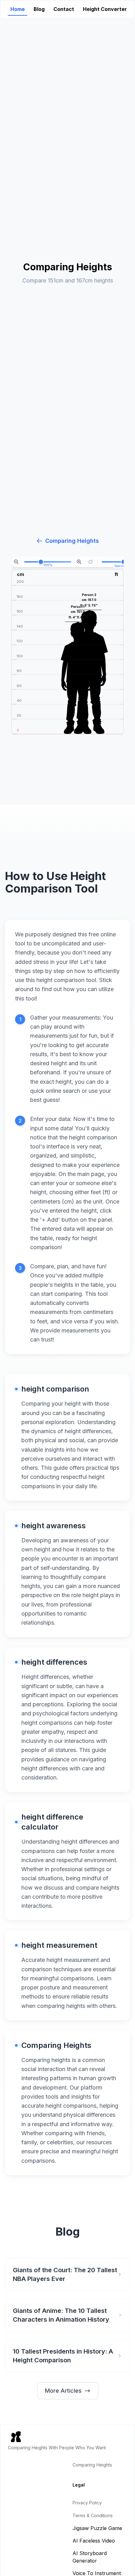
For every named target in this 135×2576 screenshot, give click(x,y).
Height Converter (105, 9)
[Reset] (90, 562)
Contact (64, 9)
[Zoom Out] (16, 562)
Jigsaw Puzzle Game (97, 2528)
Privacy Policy (87, 2503)
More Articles (63, 2391)
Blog (39, 9)
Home (18, 9)
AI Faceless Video (94, 2541)
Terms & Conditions (93, 2515)
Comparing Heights (72, 541)
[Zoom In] (79, 562)
